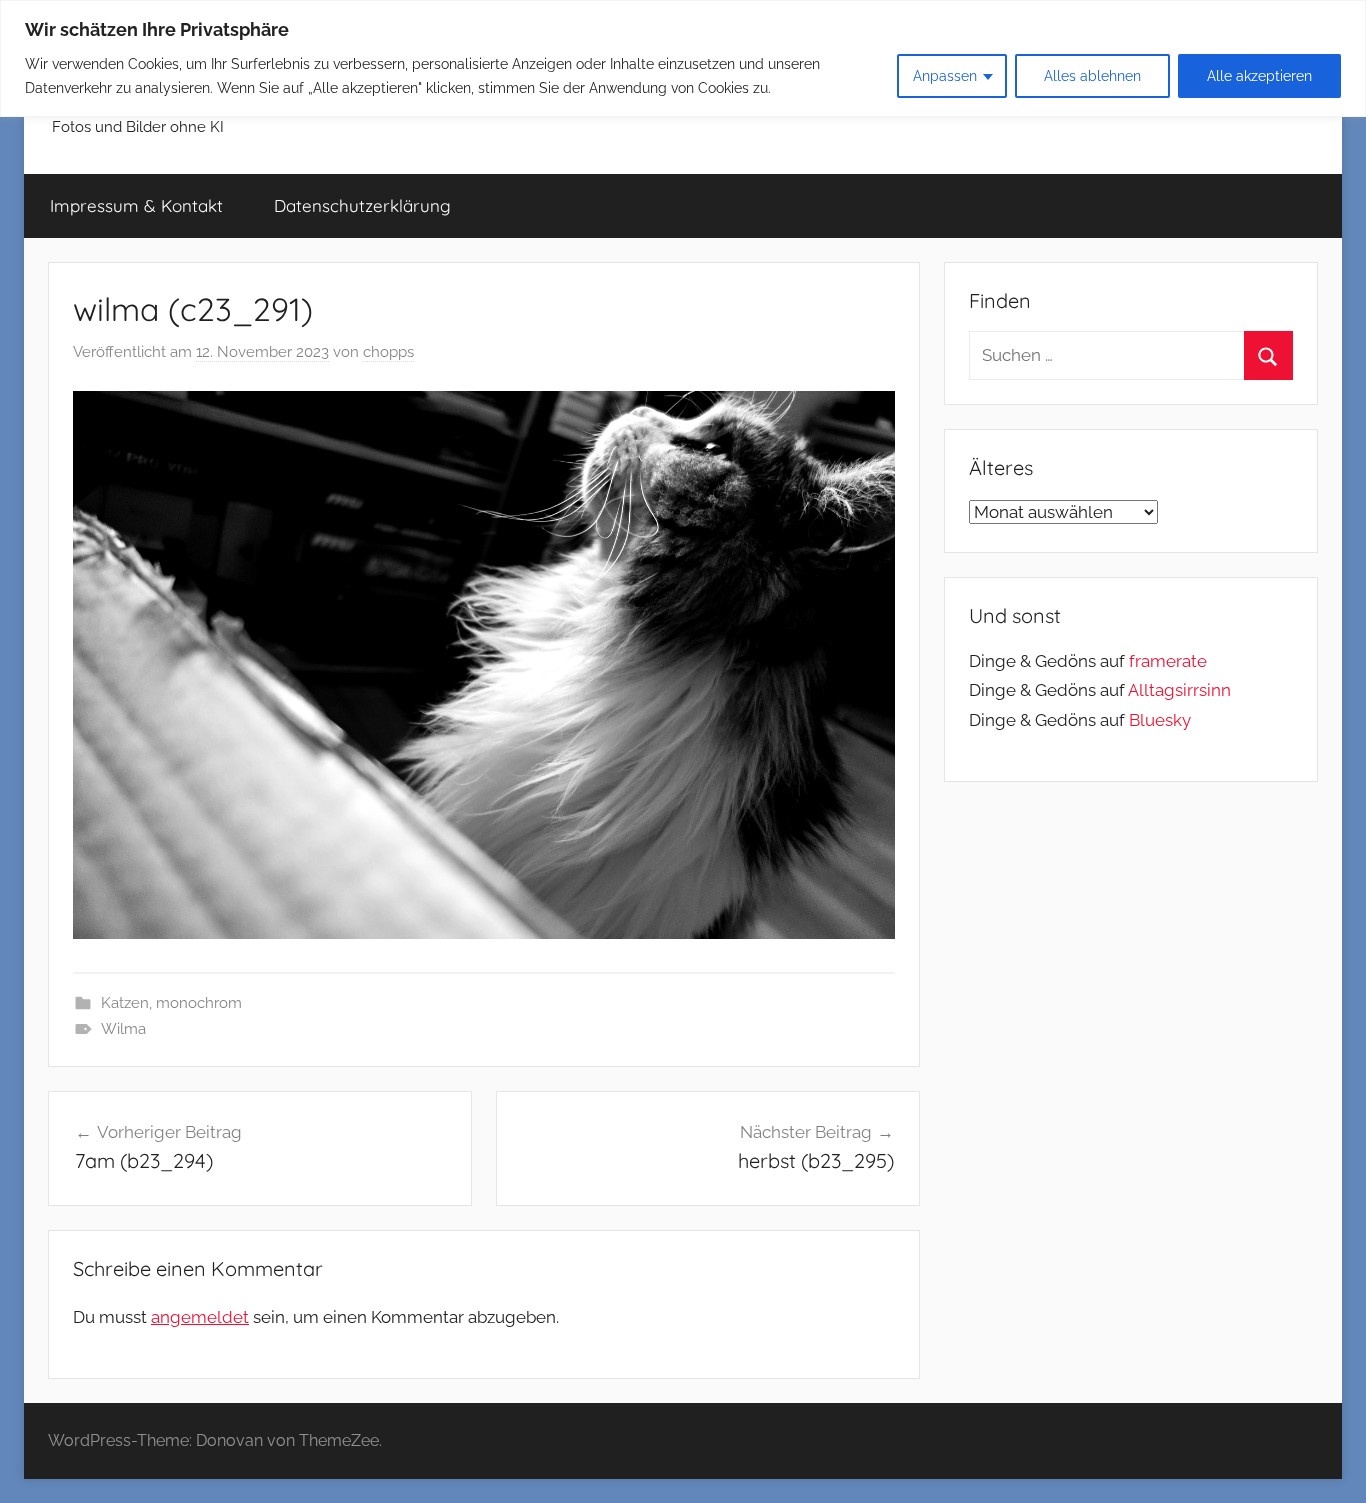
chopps (388, 352)
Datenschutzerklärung (362, 205)
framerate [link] (1168, 661)
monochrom (199, 1003)
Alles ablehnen (1092, 76)
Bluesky (1160, 720)
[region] (683, 58)
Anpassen (945, 76)
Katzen (125, 1003)
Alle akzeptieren (1259, 76)
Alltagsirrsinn (1179, 690)
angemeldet (200, 1317)
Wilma (123, 1029)
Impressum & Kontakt (136, 205)
